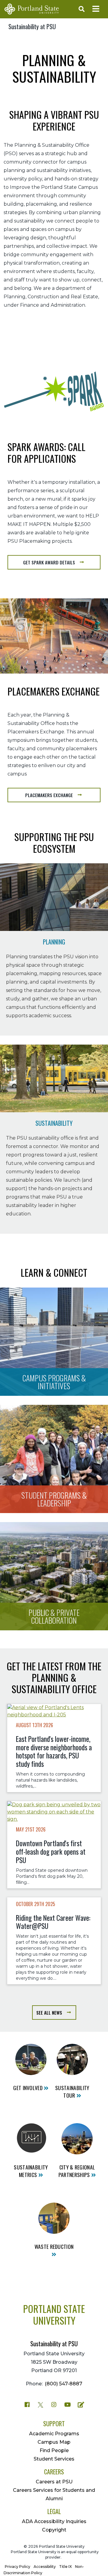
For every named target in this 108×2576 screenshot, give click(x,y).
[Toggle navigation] (96, 9)
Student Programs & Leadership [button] (54, 1499)
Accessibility (45, 2567)
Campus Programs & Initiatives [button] (54, 1382)
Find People (54, 2450)
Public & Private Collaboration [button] (54, 1616)
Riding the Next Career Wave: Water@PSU (53, 1922)
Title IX (65, 2567)
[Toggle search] (80, 9)
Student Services (54, 2459)
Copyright (54, 2530)
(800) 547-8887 (63, 2384)
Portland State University (54, 2314)
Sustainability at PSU (32, 26)
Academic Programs (54, 2434)
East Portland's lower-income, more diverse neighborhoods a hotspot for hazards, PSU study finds (54, 1751)
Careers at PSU (54, 2482)
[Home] (32, 9)
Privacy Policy (18, 2567)
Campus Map (54, 2442)
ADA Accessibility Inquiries (54, 2521)
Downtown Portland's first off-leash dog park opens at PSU (51, 1852)
